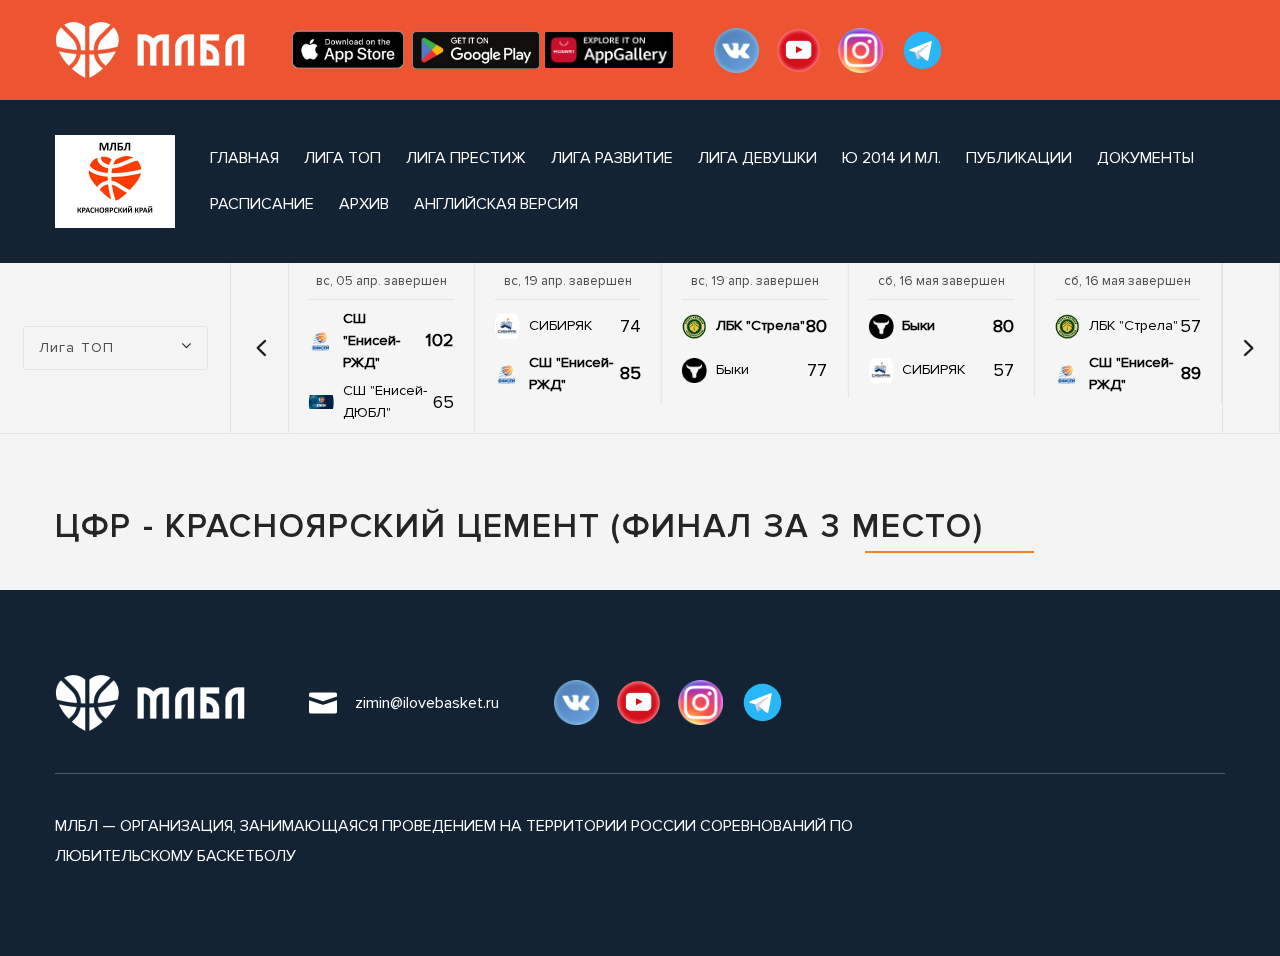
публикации (1019, 158)
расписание (262, 204)
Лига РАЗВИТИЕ (612, 158)
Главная (244, 158)
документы (1145, 158)
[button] (262, 348)
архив (364, 204)
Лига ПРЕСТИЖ (466, 158)
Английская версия (496, 204)
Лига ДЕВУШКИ (757, 158)
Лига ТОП (342, 158)
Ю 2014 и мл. (891, 158)
